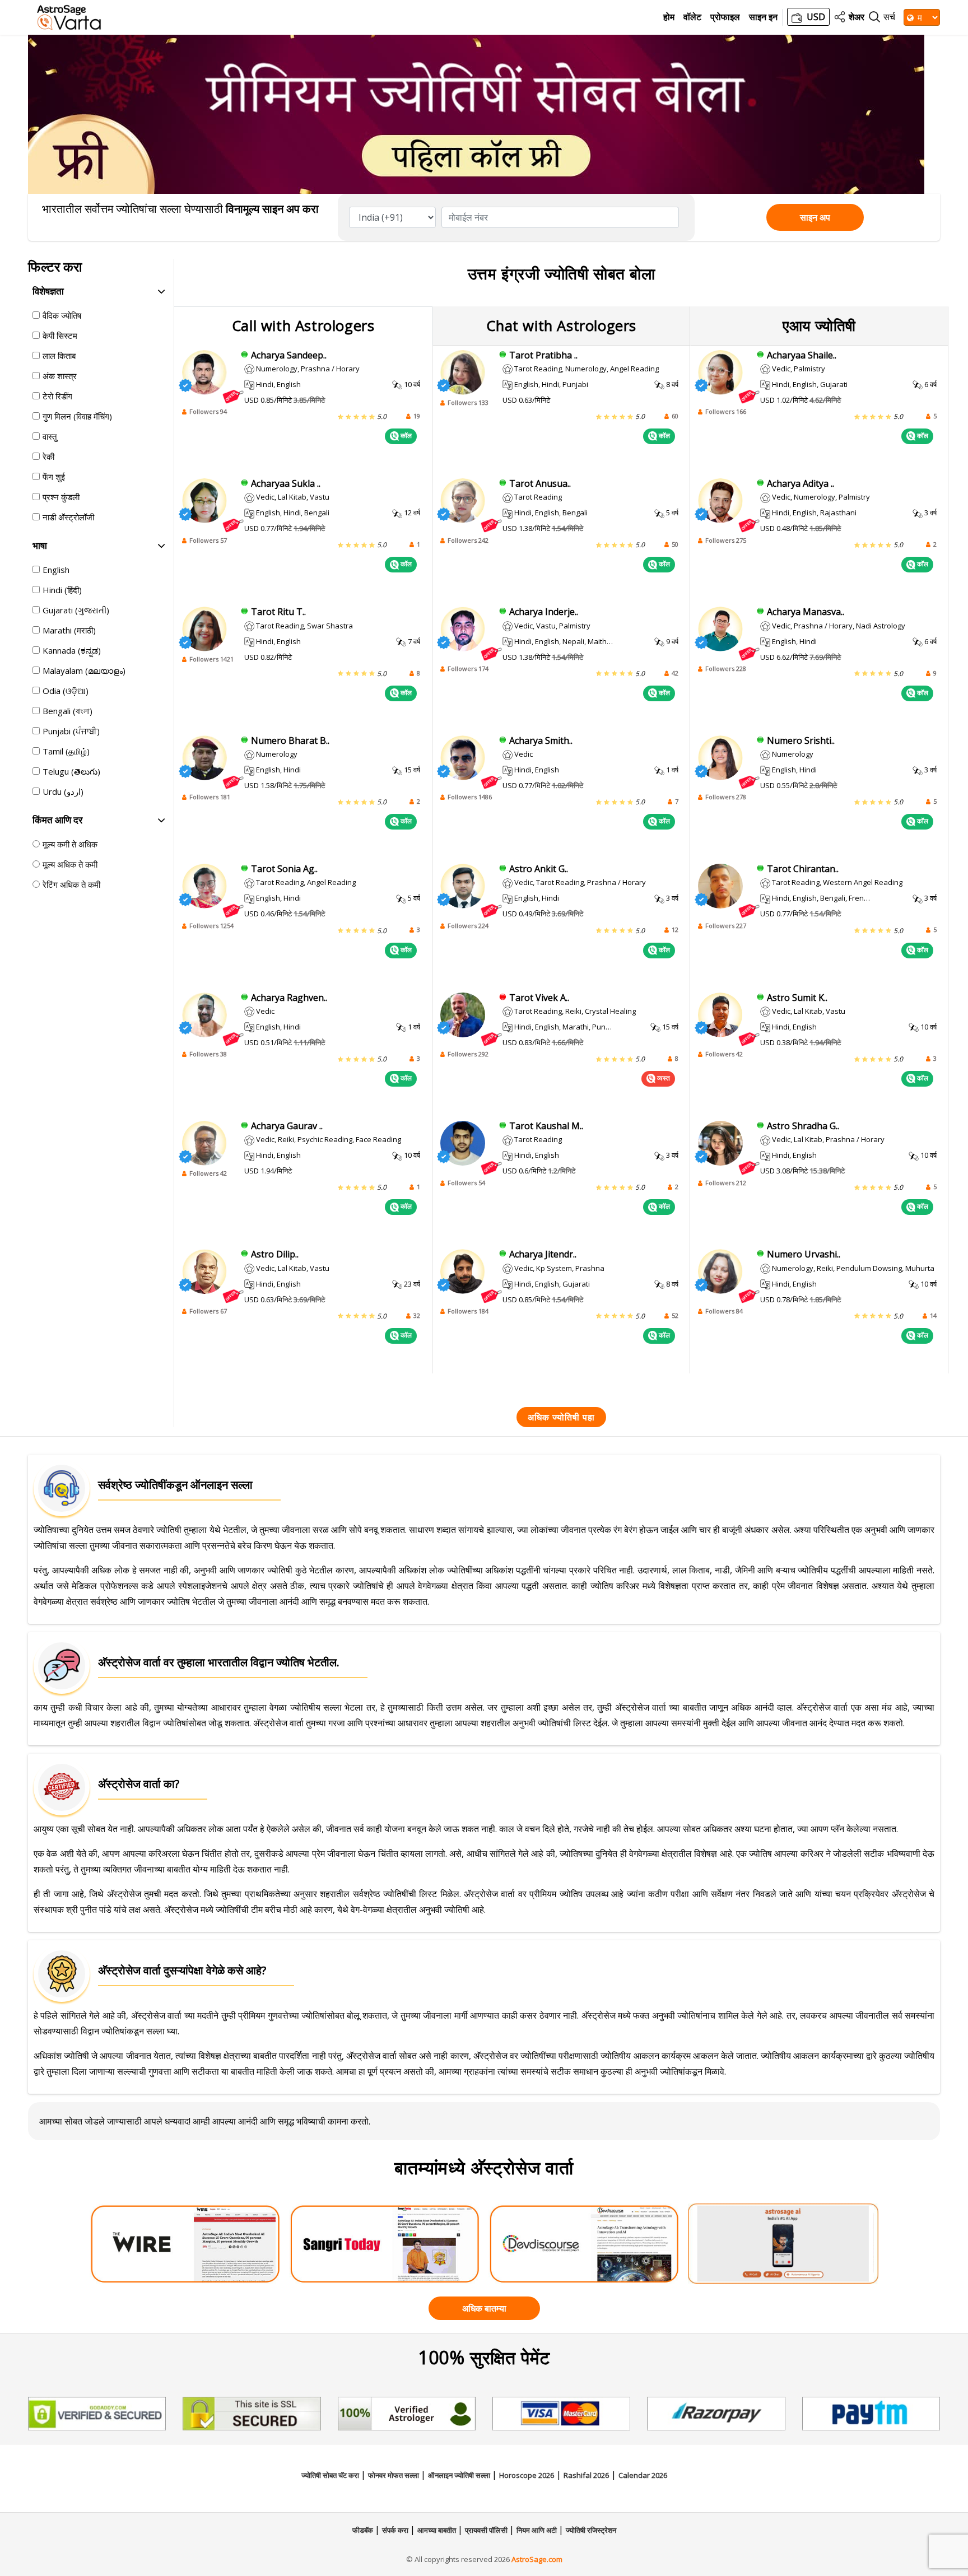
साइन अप (815, 217)
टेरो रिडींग (57, 396)
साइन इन (763, 17)
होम (669, 17)
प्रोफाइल (725, 17)
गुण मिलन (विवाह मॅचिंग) (77, 416)
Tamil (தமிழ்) (66, 751)
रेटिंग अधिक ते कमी (71, 884)
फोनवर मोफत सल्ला (394, 2475)
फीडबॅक (364, 2530)
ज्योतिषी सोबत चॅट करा (331, 2475)
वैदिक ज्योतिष (62, 315)
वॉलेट (692, 17)
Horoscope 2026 (527, 2475)
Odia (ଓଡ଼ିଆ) (66, 691)
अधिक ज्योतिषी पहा (561, 1417)
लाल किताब (59, 356)
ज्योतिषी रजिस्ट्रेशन (591, 2530)
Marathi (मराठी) (69, 630)
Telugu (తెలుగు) (71, 771)
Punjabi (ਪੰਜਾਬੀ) (71, 731)
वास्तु (50, 436)
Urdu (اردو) (63, 791)
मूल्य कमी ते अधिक (70, 844)
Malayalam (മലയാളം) (84, 670)
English (56, 570)
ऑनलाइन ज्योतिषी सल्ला (460, 2475)
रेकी (48, 456)
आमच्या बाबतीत (438, 2530)
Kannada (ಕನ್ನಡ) (72, 650)
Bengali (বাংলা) (68, 711)
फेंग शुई (54, 477)
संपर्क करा (396, 2530)
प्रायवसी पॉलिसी (487, 2530)
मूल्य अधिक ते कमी (70, 864)
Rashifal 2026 (586, 2475)
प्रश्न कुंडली (61, 497)
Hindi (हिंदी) (62, 590)
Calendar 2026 (643, 2475)
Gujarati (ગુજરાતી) (76, 610)
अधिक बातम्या (484, 2308)
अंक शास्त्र (60, 376)
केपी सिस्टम (60, 336)
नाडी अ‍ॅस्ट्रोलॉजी (68, 517)
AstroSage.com (537, 2559)
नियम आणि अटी (537, 2530)
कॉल (405, 435)
